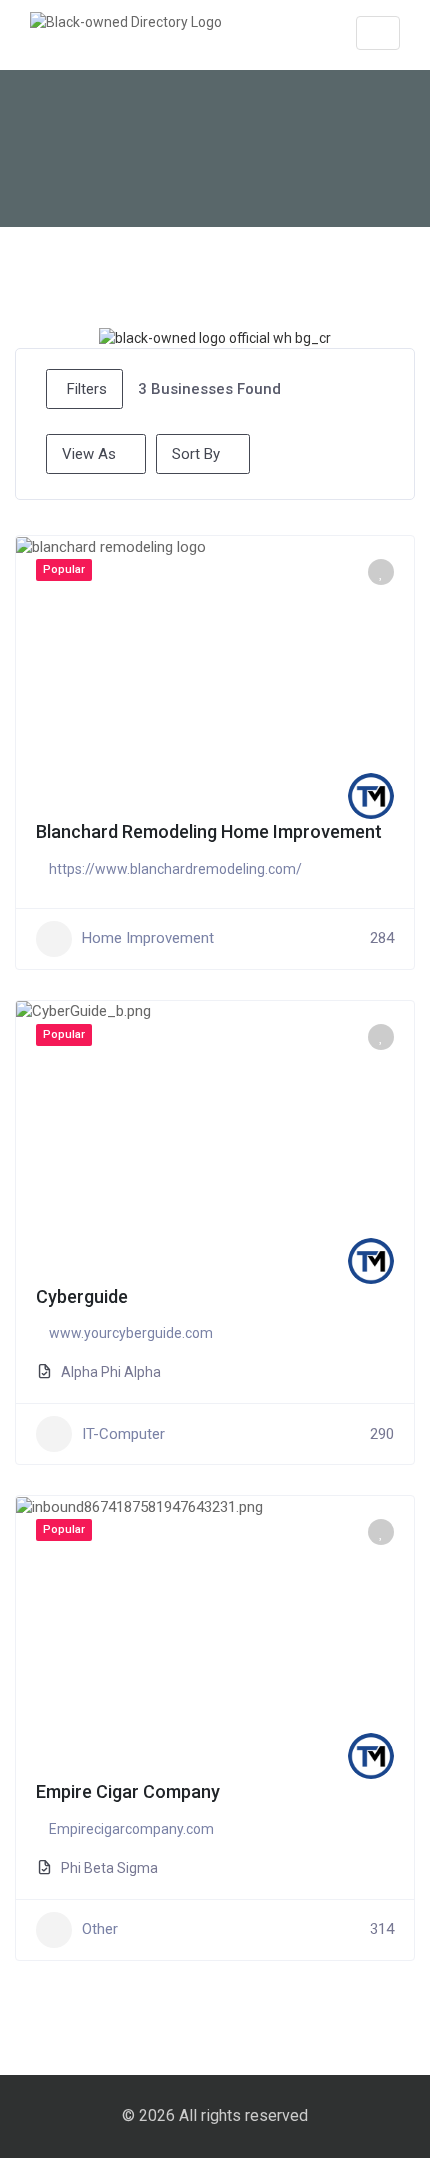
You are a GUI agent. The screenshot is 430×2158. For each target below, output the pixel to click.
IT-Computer (123, 1434)
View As (89, 454)
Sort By (196, 454)
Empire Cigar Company (128, 1791)
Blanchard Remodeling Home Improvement (209, 831)
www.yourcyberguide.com (131, 1333)
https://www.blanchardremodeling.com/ (175, 869)
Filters (87, 389)
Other (100, 1929)
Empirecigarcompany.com (131, 1829)
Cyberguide (82, 1296)
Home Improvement (148, 938)
